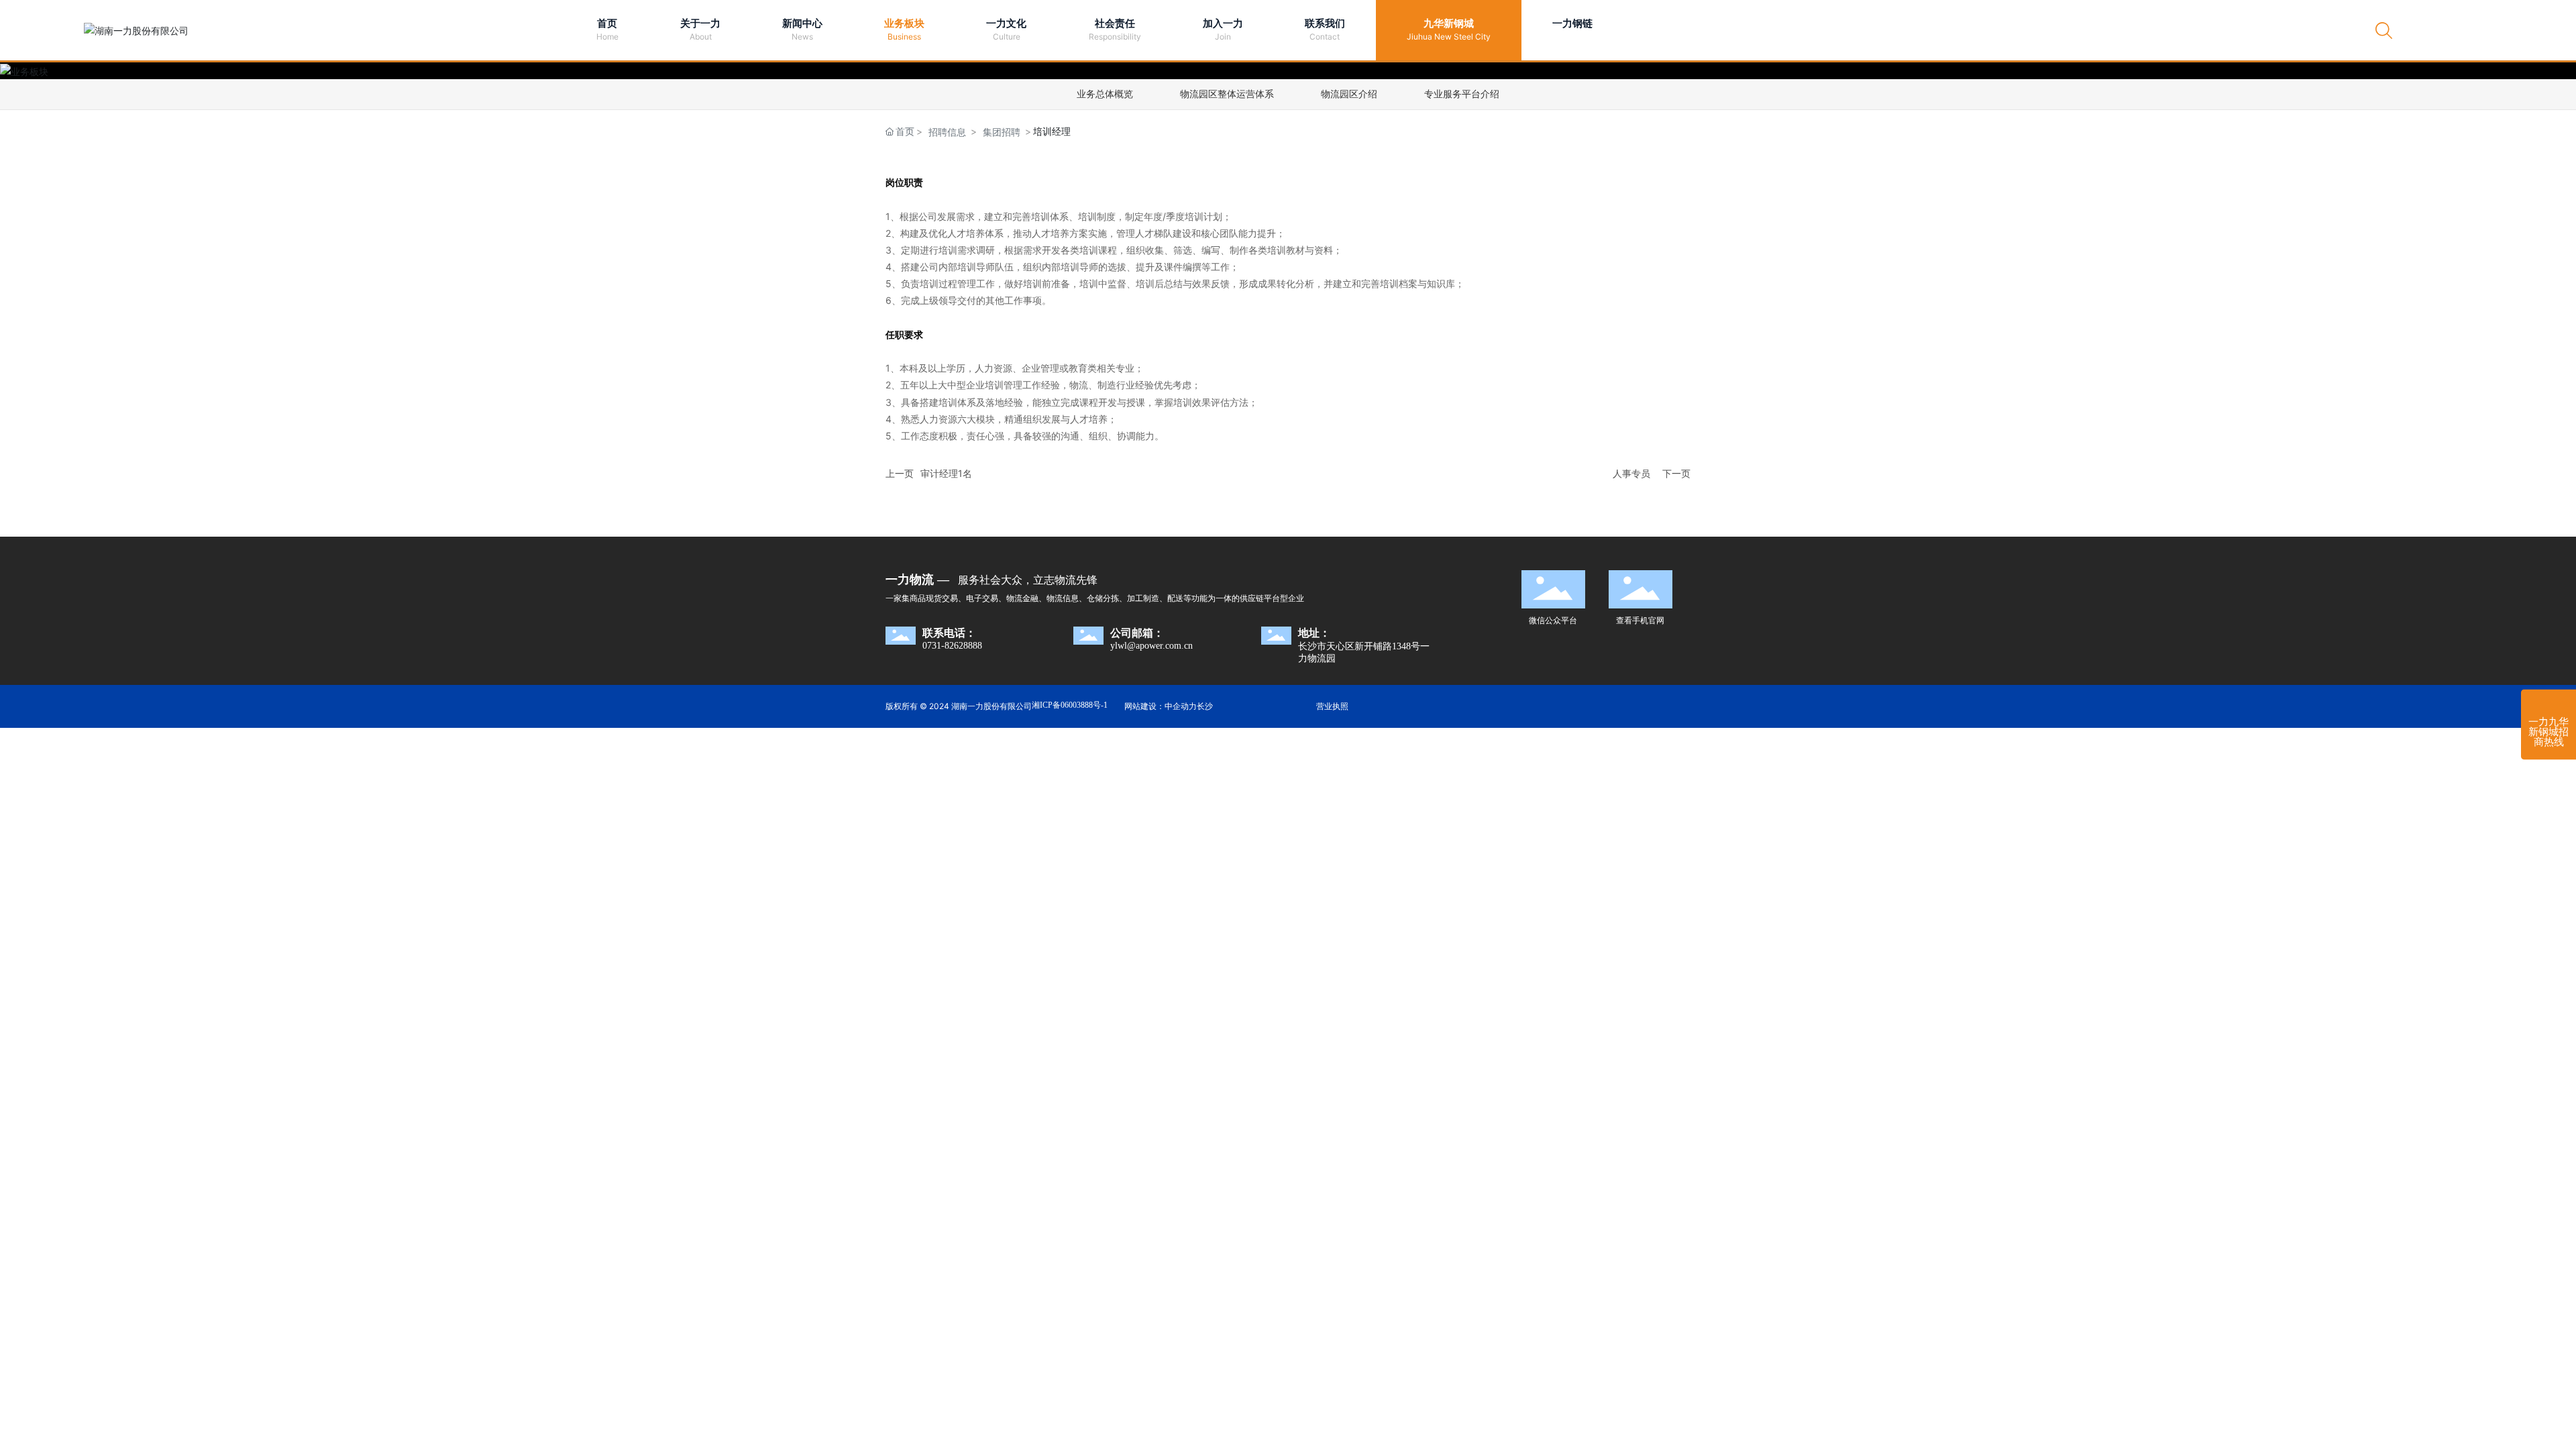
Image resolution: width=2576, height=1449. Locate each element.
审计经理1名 (946, 473)
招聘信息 (947, 132)
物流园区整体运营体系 (1227, 94)
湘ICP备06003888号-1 (1070, 705)
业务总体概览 (1105, 94)
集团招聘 (1002, 132)
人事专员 (1631, 473)
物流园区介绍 (1349, 94)
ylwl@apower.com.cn (1151, 646)
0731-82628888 (952, 646)
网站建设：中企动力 (1161, 706)
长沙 (1205, 706)
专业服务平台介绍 (1462, 94)
